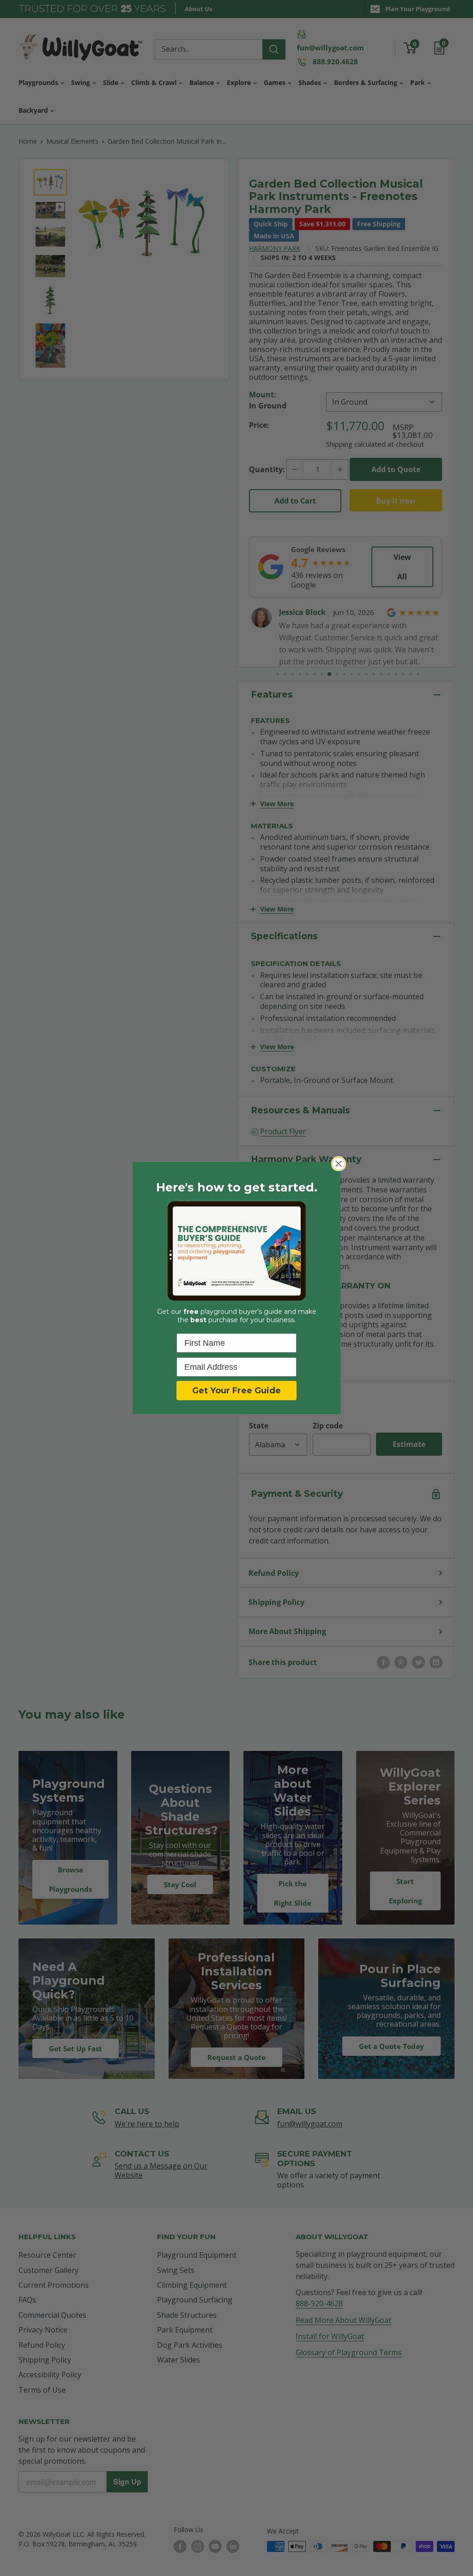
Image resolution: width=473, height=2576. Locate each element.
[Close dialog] (339, 1164)
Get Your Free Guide (236, 1391)
